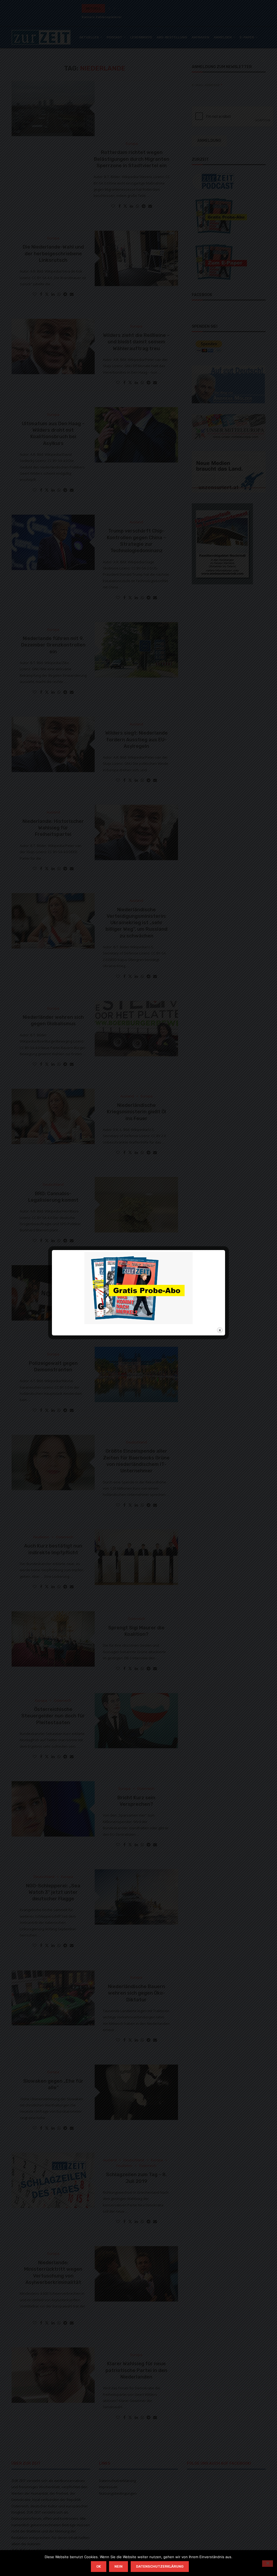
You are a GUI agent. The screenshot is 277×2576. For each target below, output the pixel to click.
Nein (118, 2566)
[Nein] (268, 2564)
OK (99, 2566)
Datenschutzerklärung (160, 2566)
